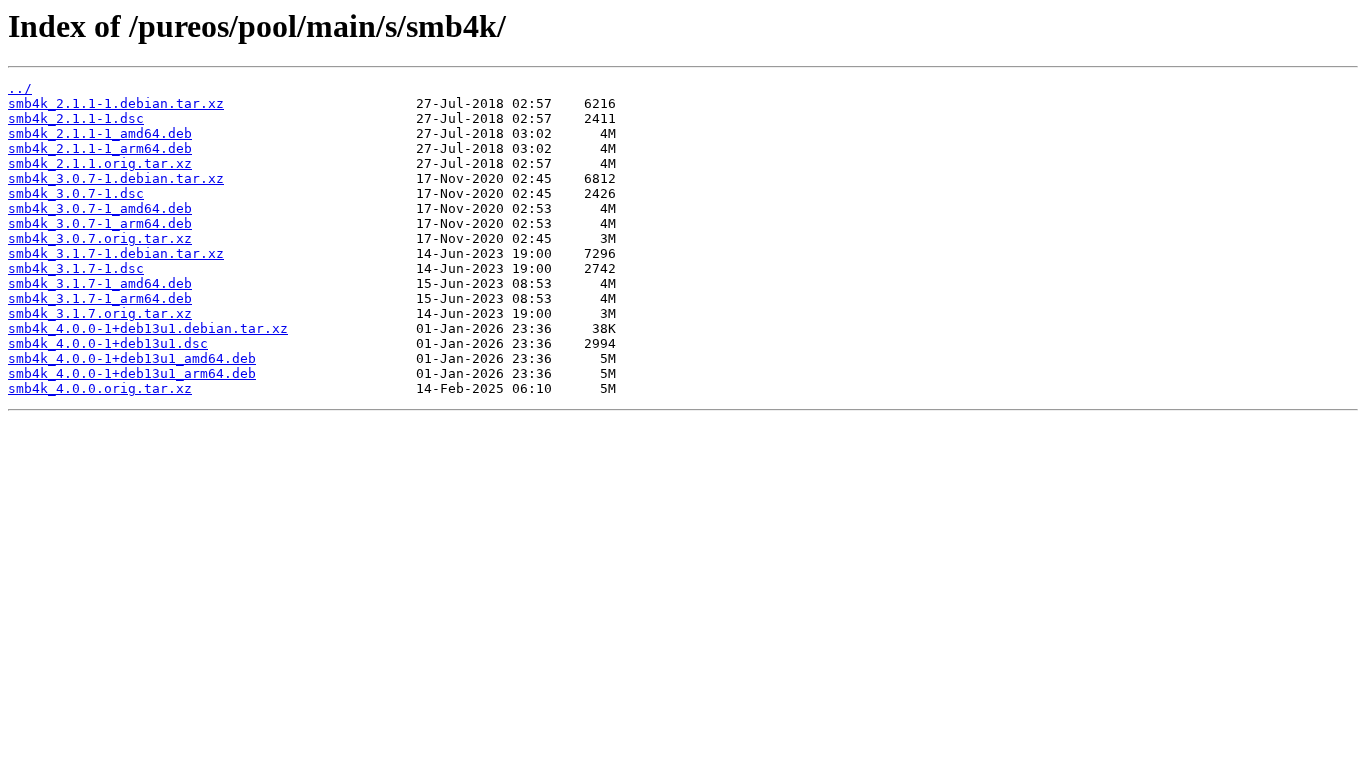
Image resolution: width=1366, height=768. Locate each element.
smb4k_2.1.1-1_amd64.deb (100, 133)
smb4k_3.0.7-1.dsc (76, 193)
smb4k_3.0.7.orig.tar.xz (100, 238)
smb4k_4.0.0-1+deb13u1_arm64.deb (132, 373)
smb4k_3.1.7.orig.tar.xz (100, 313)
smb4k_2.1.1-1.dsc (76, 118)
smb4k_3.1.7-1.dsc (76, 268)
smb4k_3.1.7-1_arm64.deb (100, 298)
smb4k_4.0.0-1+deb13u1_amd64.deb (132, 358)
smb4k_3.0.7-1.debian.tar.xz (116, 178)
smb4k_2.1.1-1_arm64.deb (100, 148)
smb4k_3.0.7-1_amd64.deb (100, 208)
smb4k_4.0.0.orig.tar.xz (100, 388)
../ (20, 88)
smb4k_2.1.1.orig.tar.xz (100, 163)
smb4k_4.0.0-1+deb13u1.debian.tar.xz (148, 328)
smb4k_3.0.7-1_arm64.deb (100, 223)
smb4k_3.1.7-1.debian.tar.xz (116, 253)
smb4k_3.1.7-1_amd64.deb (100, 283)
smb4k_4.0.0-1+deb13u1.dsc (108, 343)
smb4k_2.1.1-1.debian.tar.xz (116, 103)
